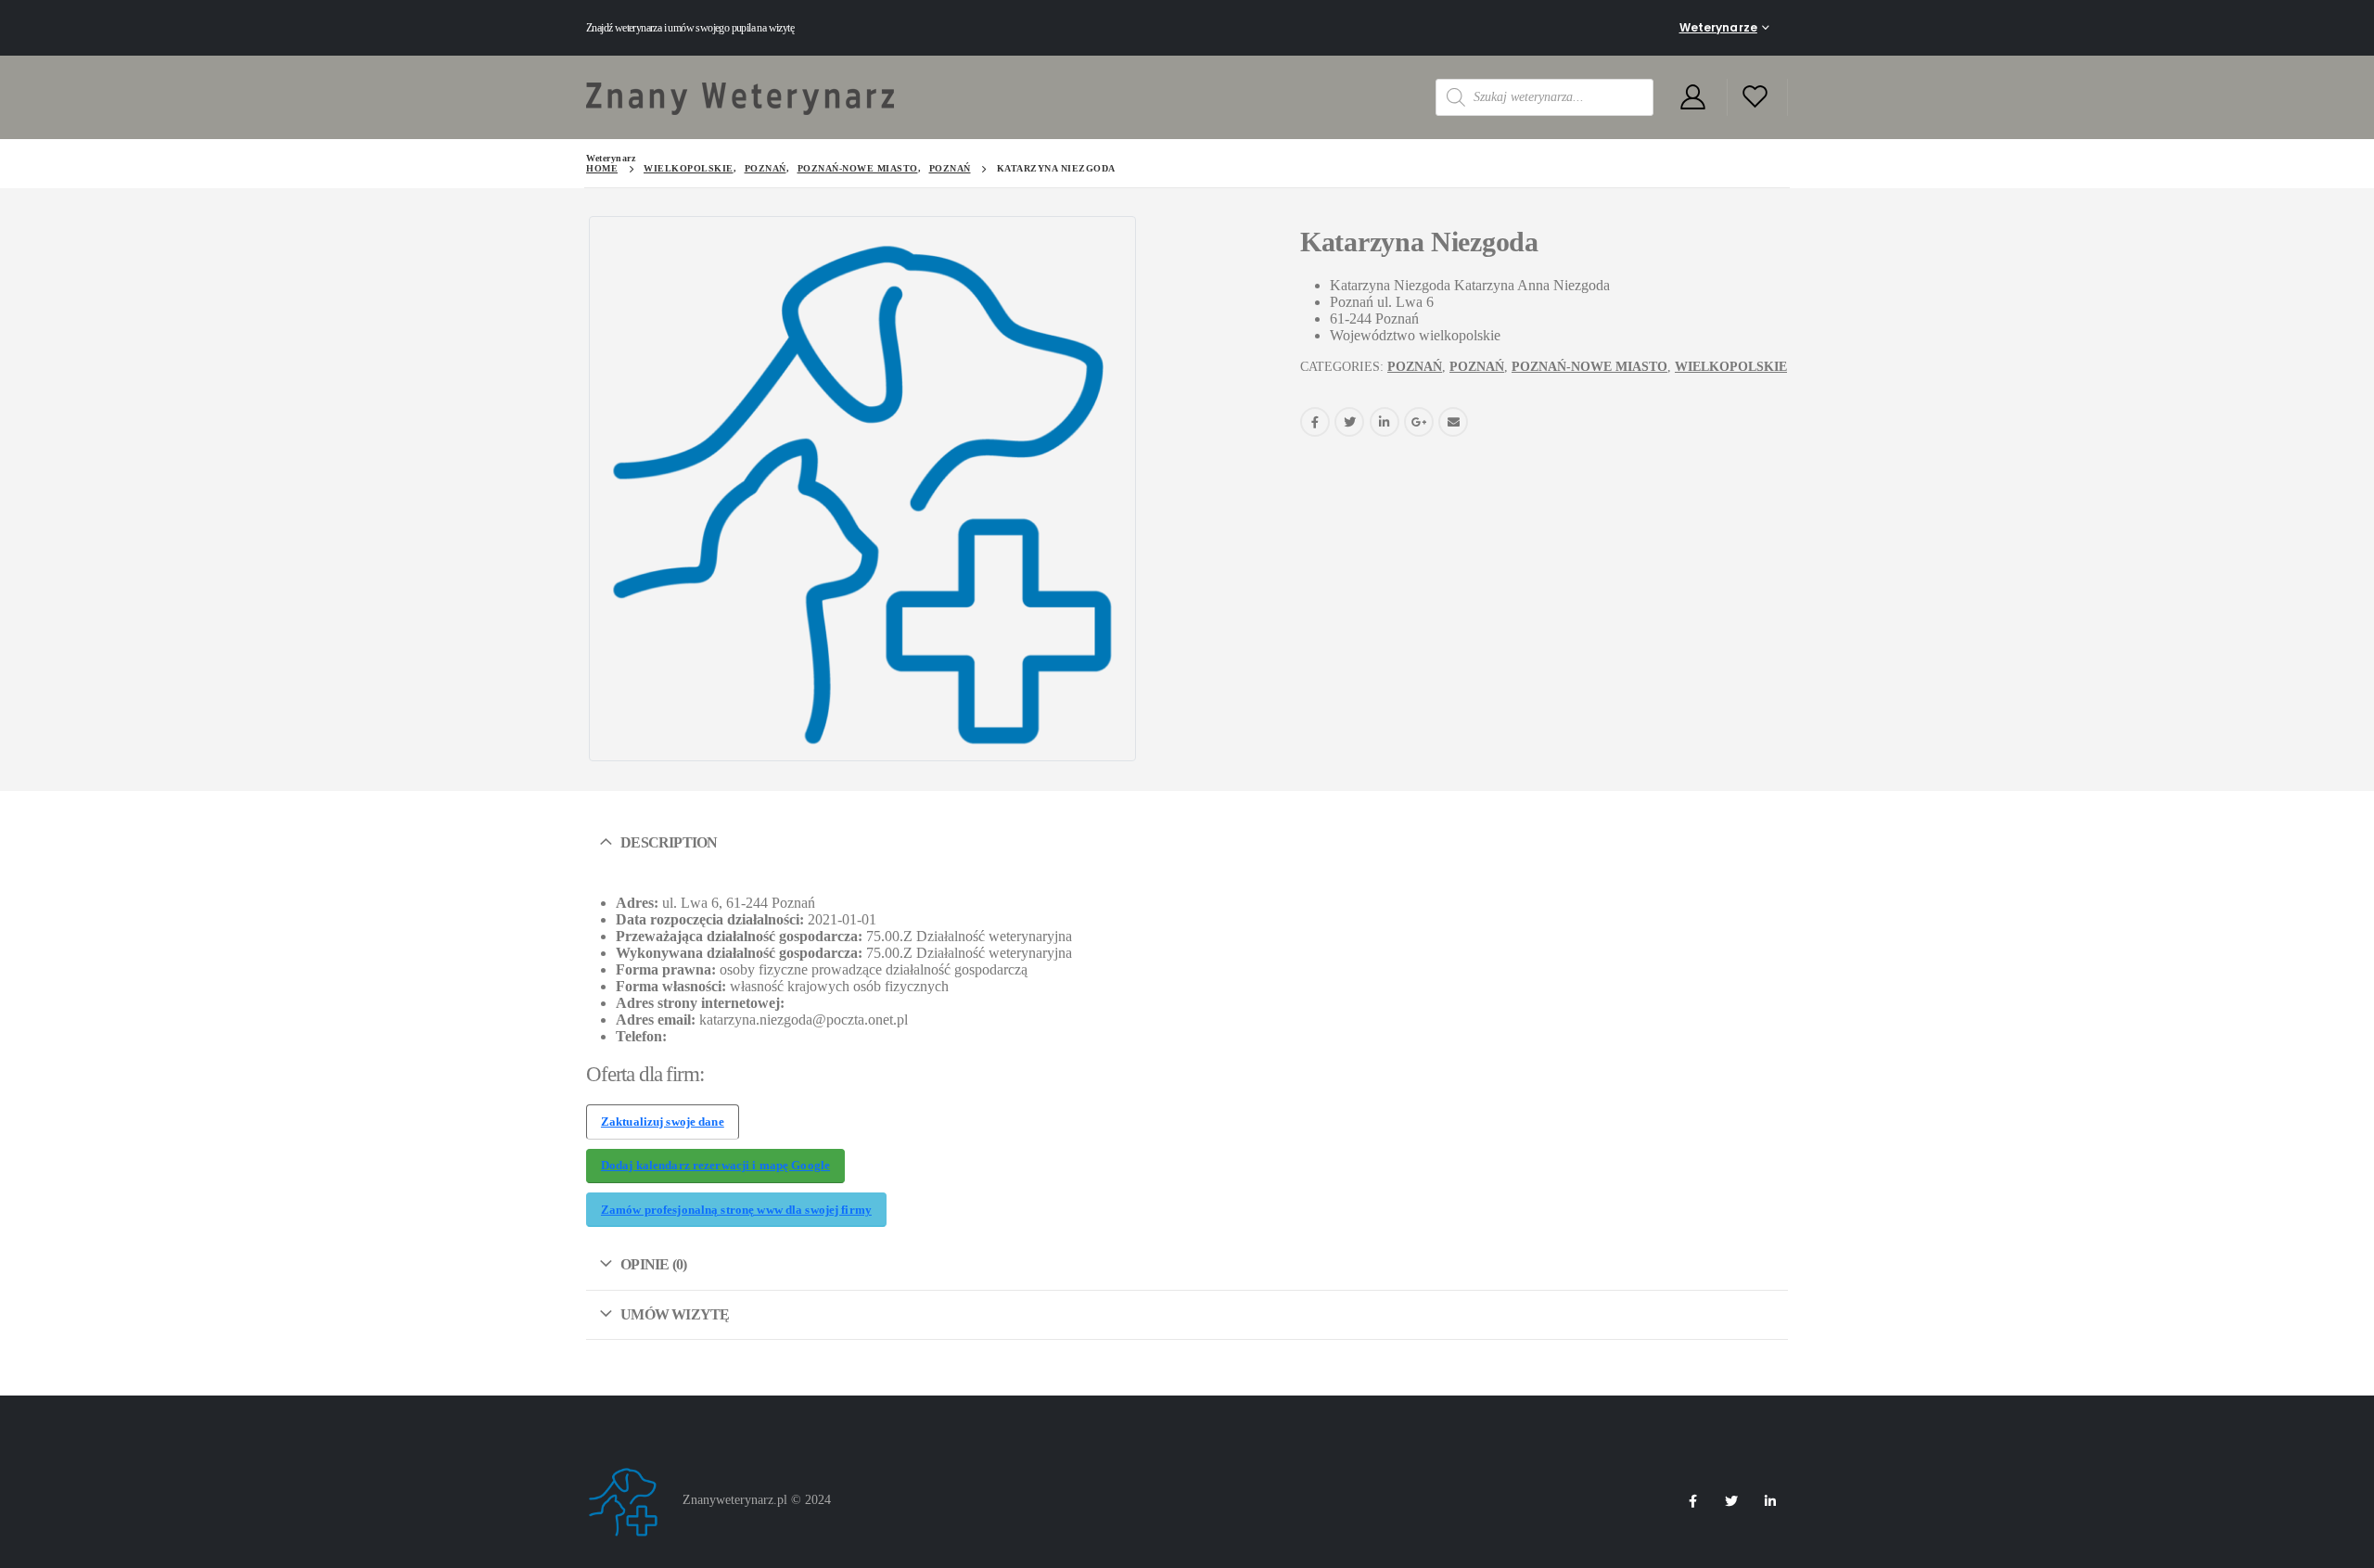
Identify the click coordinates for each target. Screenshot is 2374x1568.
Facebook (1315, 422)
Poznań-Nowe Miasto (1589, 367)
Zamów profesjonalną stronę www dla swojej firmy (736, 1210)
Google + (1419, 422)
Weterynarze (1718, 27)
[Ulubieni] (1755, 98)
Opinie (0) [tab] (653, 1264)
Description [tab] (669, 842)
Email (1453, 422)
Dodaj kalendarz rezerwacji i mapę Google (715, 1166)
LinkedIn (1385, 422)
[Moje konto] (1692, 98)
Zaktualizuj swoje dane (663, 1122)
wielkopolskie (1731, 367)
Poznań (1415, 367)
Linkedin (1770, 1501)
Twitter (1349, 422)
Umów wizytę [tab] (675, 1314)
